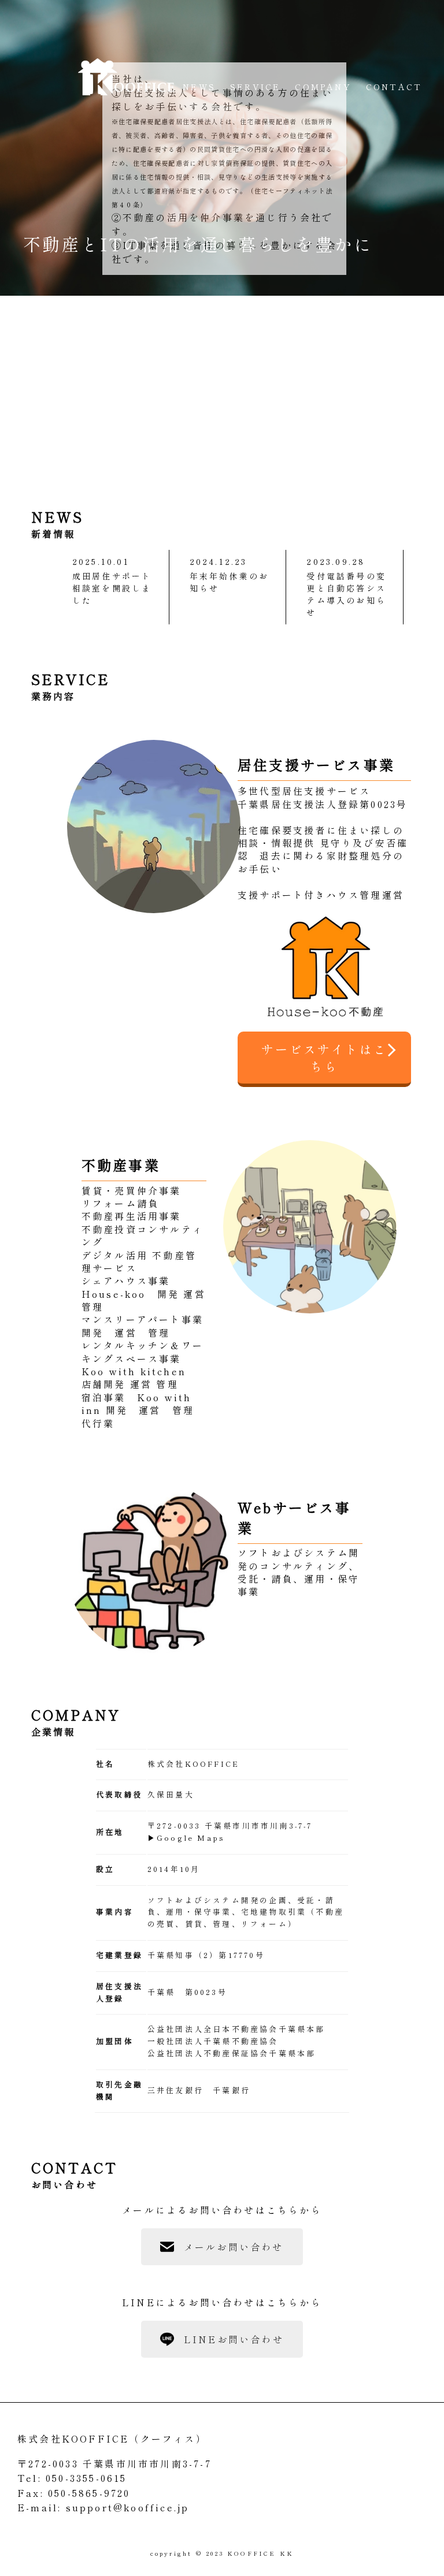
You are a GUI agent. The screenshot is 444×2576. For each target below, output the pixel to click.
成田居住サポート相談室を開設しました (112, 588)
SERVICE (255, 87)
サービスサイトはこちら (324, 1058)
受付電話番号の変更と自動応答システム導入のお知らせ (346, 594)
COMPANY (323, 87)
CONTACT (394, 87)
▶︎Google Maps (186, 1838)
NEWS (199, 87)
